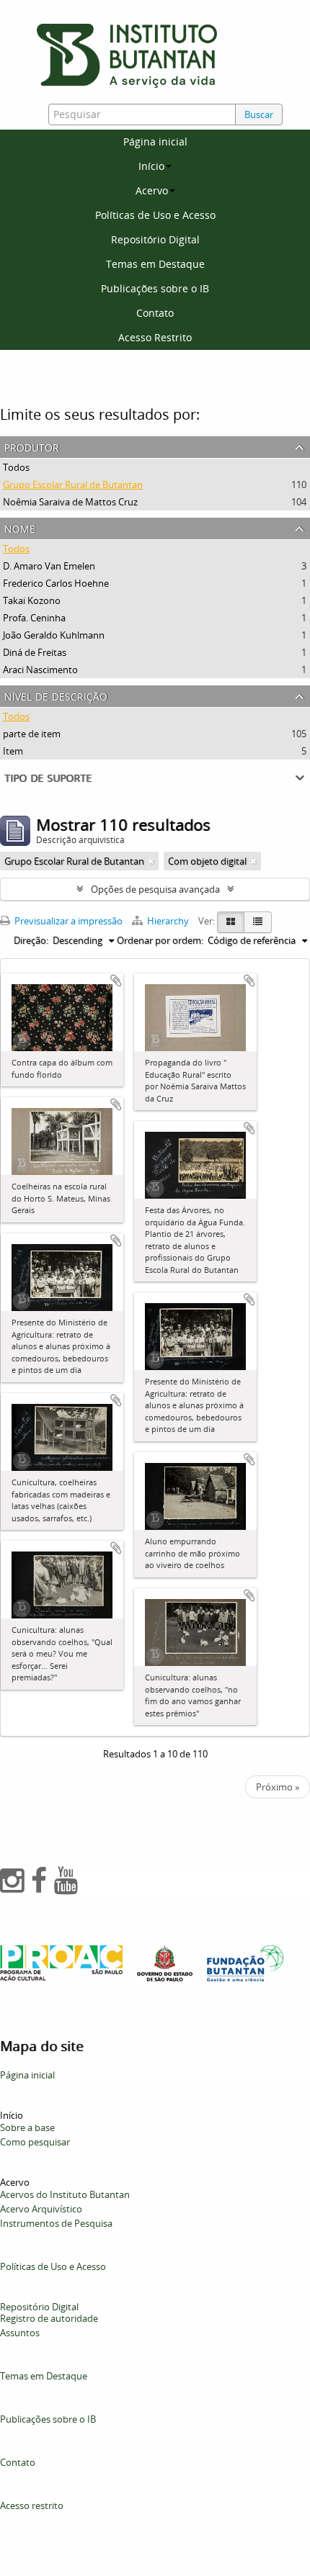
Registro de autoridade (49, 2318)
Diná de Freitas (35, 652)
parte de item (32, 734)
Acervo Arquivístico (41, 2209)
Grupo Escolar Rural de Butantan (73, 485)
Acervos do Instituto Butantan (65, 2194)
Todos (16, 467)
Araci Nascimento (40, 670)
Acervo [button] (152, 190)
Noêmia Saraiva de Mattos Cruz (70, 502)
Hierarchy (168, 921)
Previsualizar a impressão (67, 921)
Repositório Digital (155, 239)
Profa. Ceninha (34, 618)
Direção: (31, 940)
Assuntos (20, 2333)
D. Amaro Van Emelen (49, 566)
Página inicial (155, 141)
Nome (20, 527)
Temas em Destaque (155, 264)
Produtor (32, 446)
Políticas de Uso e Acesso (155, 215)
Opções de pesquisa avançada (155, 889)
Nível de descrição (56, 695)
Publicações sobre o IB (155, 288)
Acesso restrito (32, 2505)
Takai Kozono (32, 600)
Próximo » (278, 1787)
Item (13, 751)
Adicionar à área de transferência (116, 981)
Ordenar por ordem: (160, 940)
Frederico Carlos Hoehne (56, 583)
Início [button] (151, 166)
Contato (155, 313)
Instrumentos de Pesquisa (56, 2223)
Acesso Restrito (155, 337)
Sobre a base (27, 2127)
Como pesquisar (35, 2142)
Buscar (259, 114)
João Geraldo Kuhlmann (54, 635)
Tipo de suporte (48, 776)
